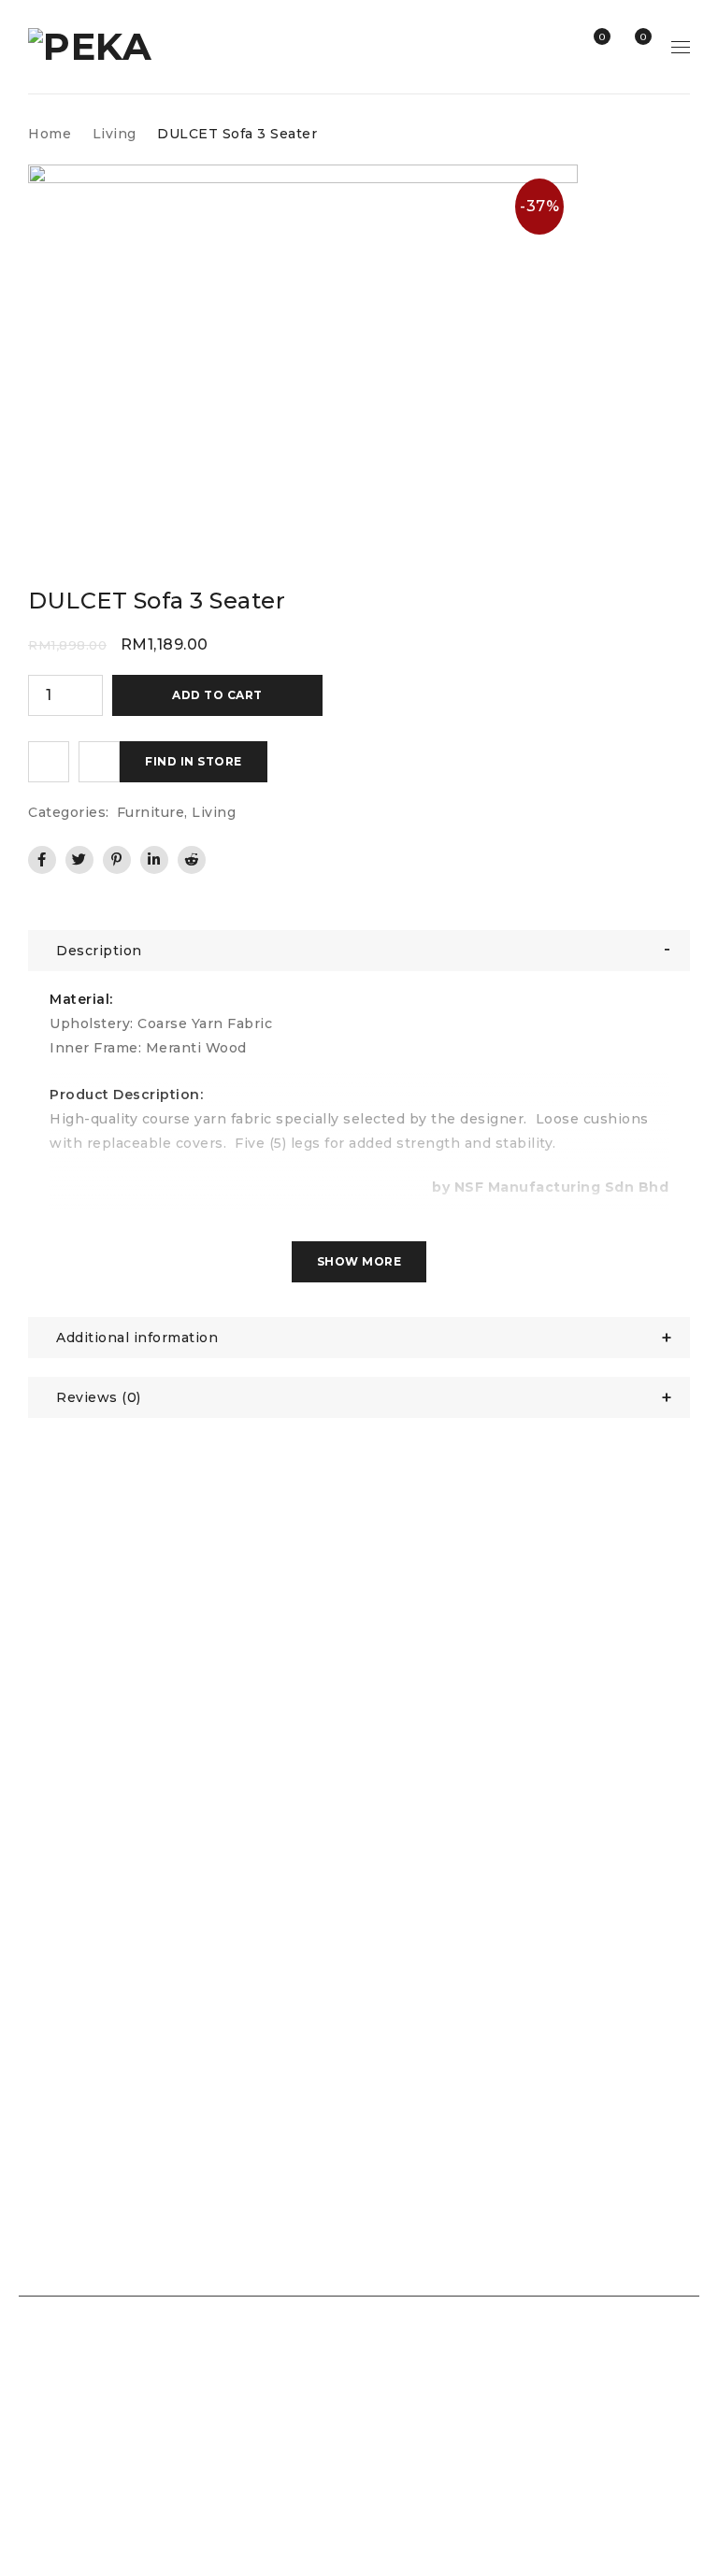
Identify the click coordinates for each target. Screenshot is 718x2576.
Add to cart (217, 695)
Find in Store (194, 761)
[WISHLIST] (49, 762)
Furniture (151, 812)
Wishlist (601, 37)
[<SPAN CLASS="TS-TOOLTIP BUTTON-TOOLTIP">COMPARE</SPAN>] (99, 762)
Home (50, 134)
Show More (359, 1261)
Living (115, 134)
